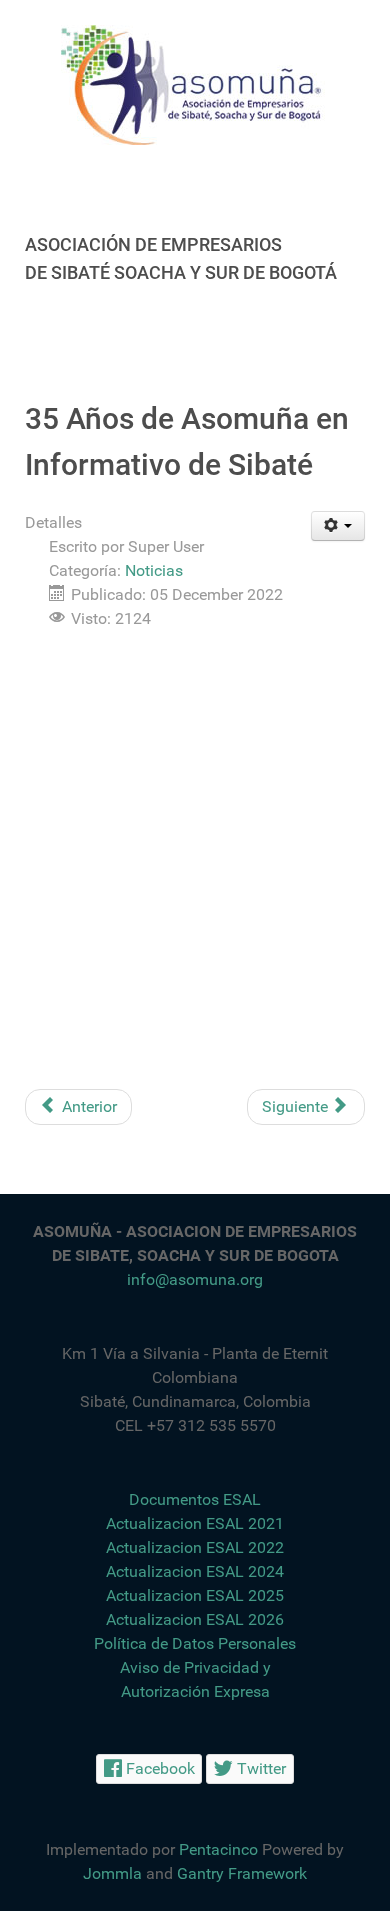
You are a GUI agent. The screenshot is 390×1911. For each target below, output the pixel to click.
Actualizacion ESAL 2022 (195, 1547)
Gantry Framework (242, 1873)
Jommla (112, 1873)
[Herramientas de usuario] (338, 526)
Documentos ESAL (195, 1499)
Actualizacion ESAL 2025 (195, 1595)
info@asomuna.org (195, 1279)
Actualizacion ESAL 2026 (195, 1619)
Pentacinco (218, 1849)
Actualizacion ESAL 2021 (195, 1523)
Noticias (154, 570)
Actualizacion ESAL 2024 (195, 1571)
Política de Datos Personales (195, 1643)
